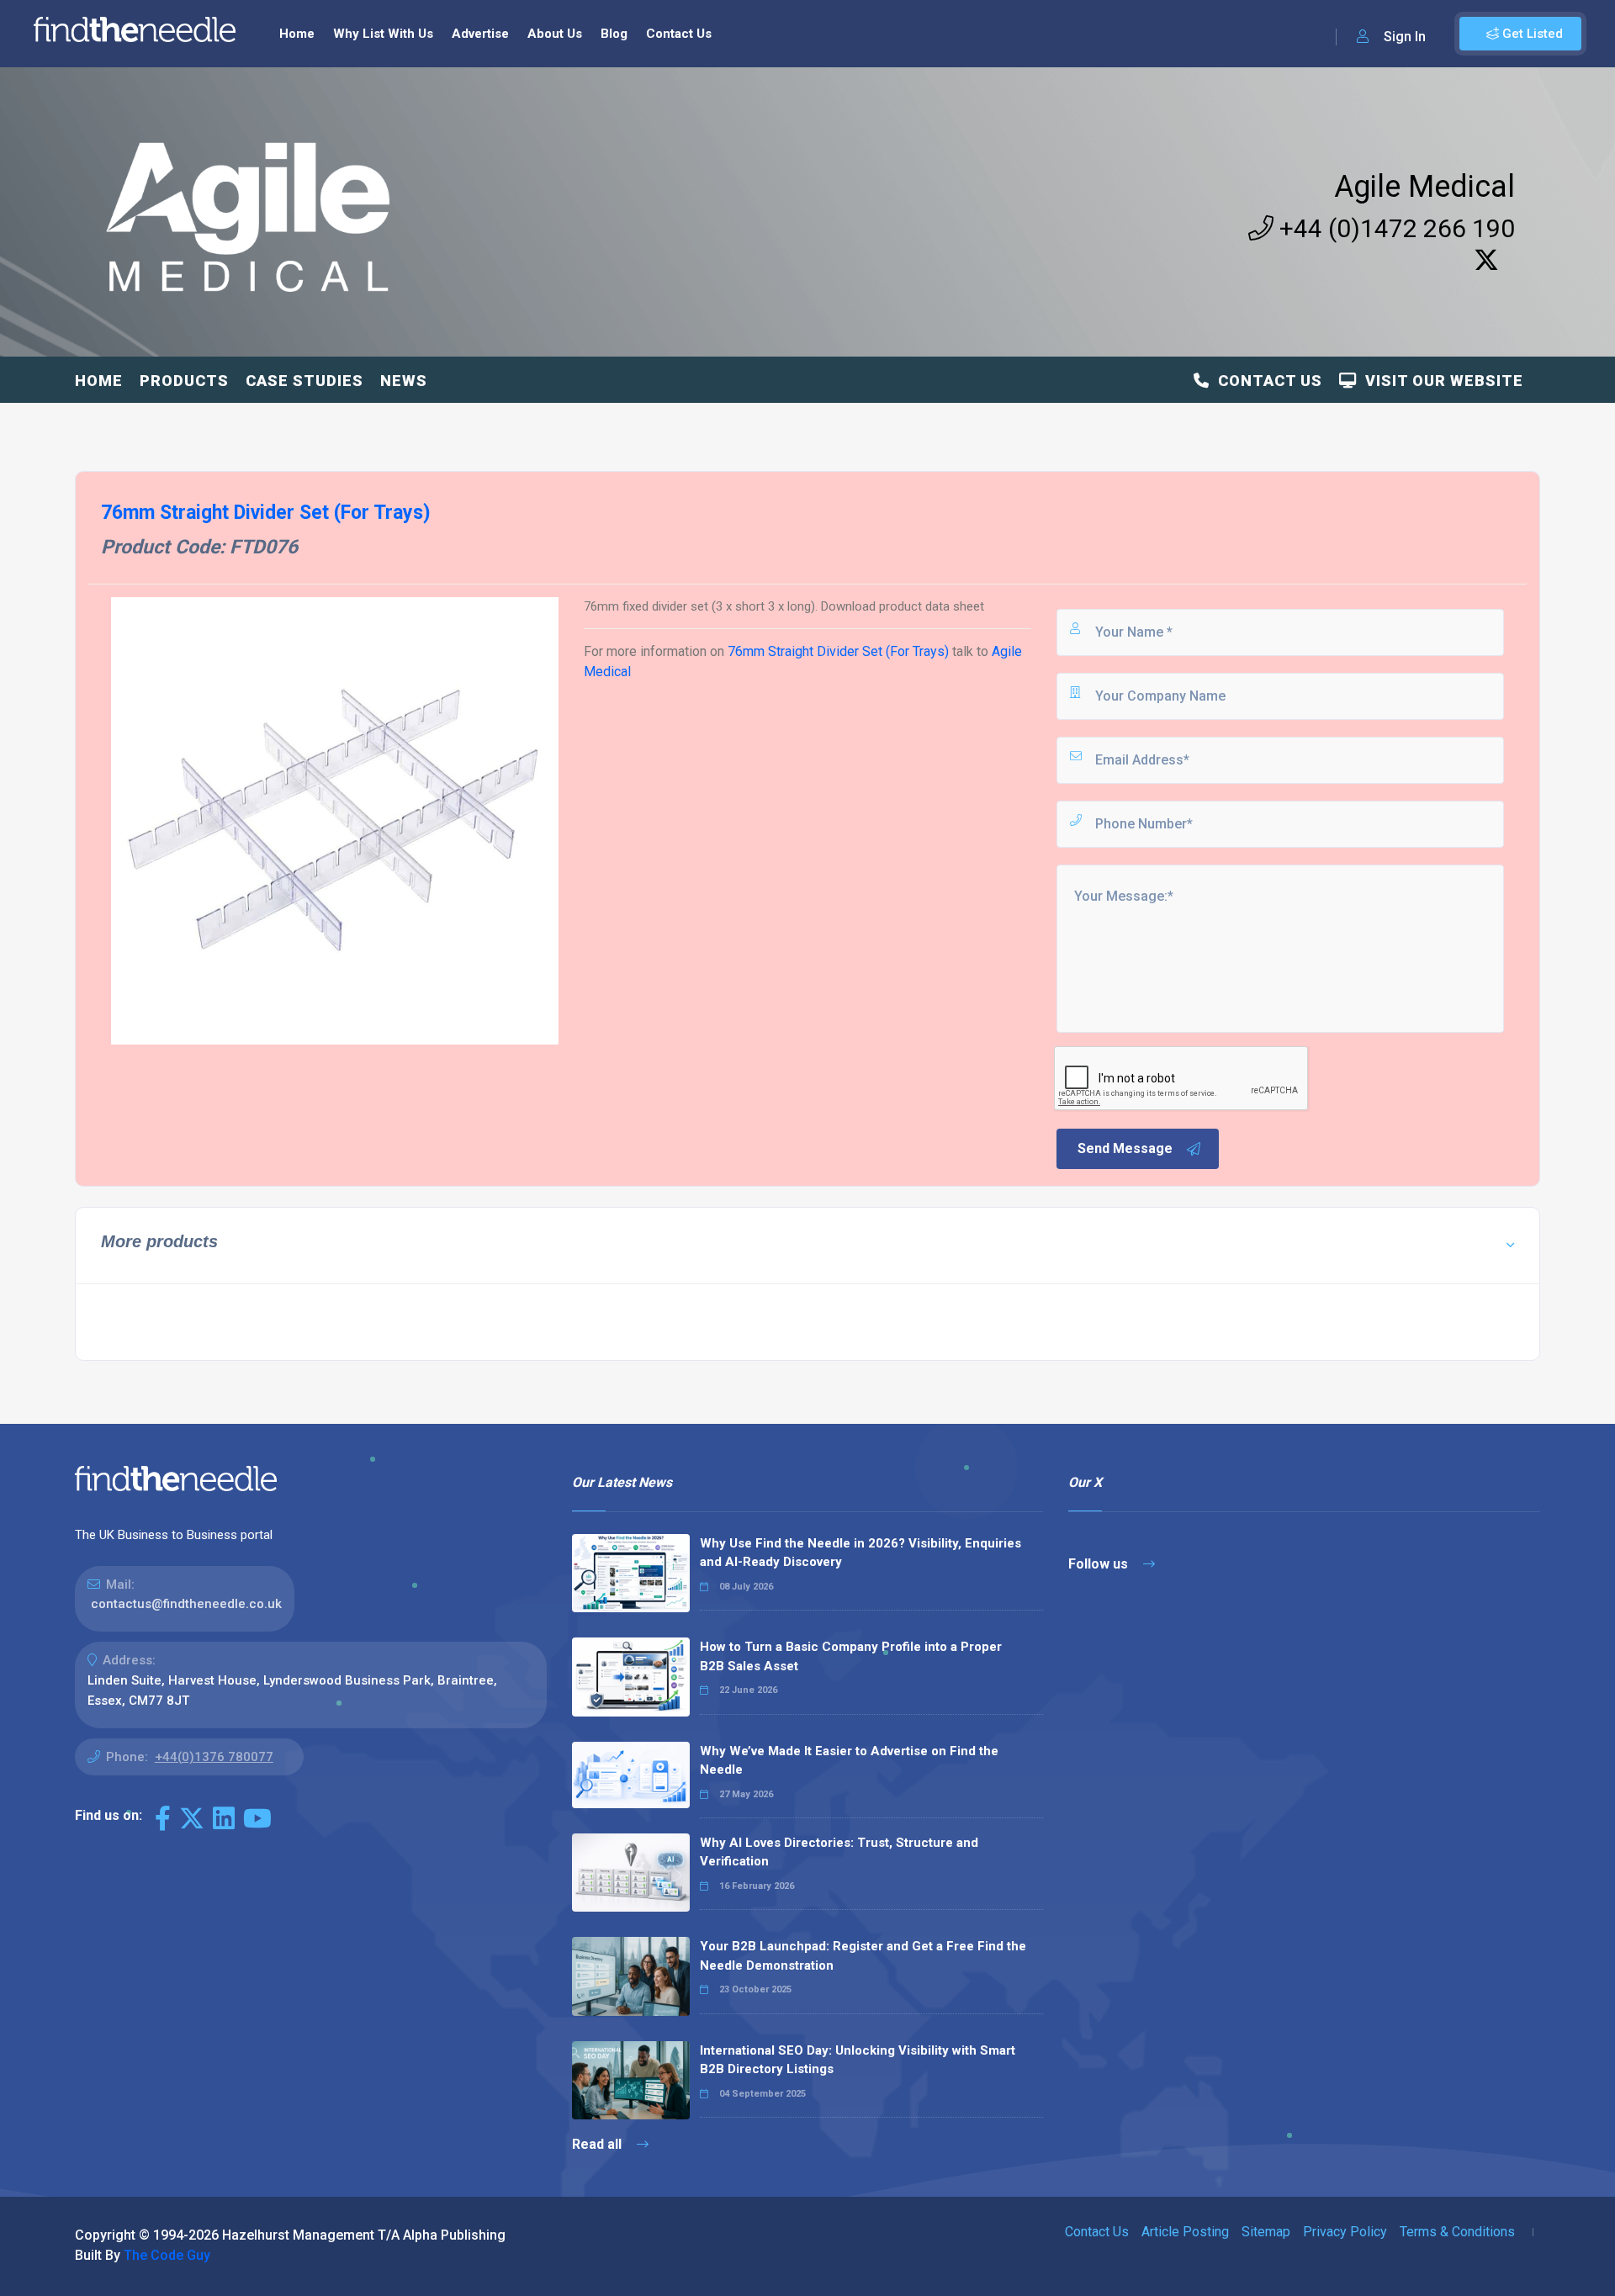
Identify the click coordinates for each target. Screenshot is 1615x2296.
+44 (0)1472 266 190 (1394, 228)
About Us (555, 34)
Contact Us (679, 34)
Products (184, 381)
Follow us (1100, 1564)
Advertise (480, 34)
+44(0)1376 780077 (214, 1757)
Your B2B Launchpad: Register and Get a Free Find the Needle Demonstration (863, 1956)
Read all (598, 2144)
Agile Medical (1424, 187)
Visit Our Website (1440, 381)
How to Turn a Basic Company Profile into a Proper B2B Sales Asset (851, 1656)
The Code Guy (167, 2255)
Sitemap (1266, 2232)
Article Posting (1185, 2232)
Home (297, 34)
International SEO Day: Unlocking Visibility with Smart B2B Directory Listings (858, 2060)
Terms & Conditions (1457, 2232)
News (404, 381)
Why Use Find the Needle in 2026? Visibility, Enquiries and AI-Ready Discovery (860, 1553)
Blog (614, 34)
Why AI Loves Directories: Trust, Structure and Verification (839, 1852)
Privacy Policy (1345, 2232)
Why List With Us (383, 34)
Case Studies (304, 381)
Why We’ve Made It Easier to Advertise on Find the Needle (849, 1761)
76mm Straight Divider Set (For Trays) (838, 651)
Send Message (1125, 1148)
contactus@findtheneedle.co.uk (186, 1604)
